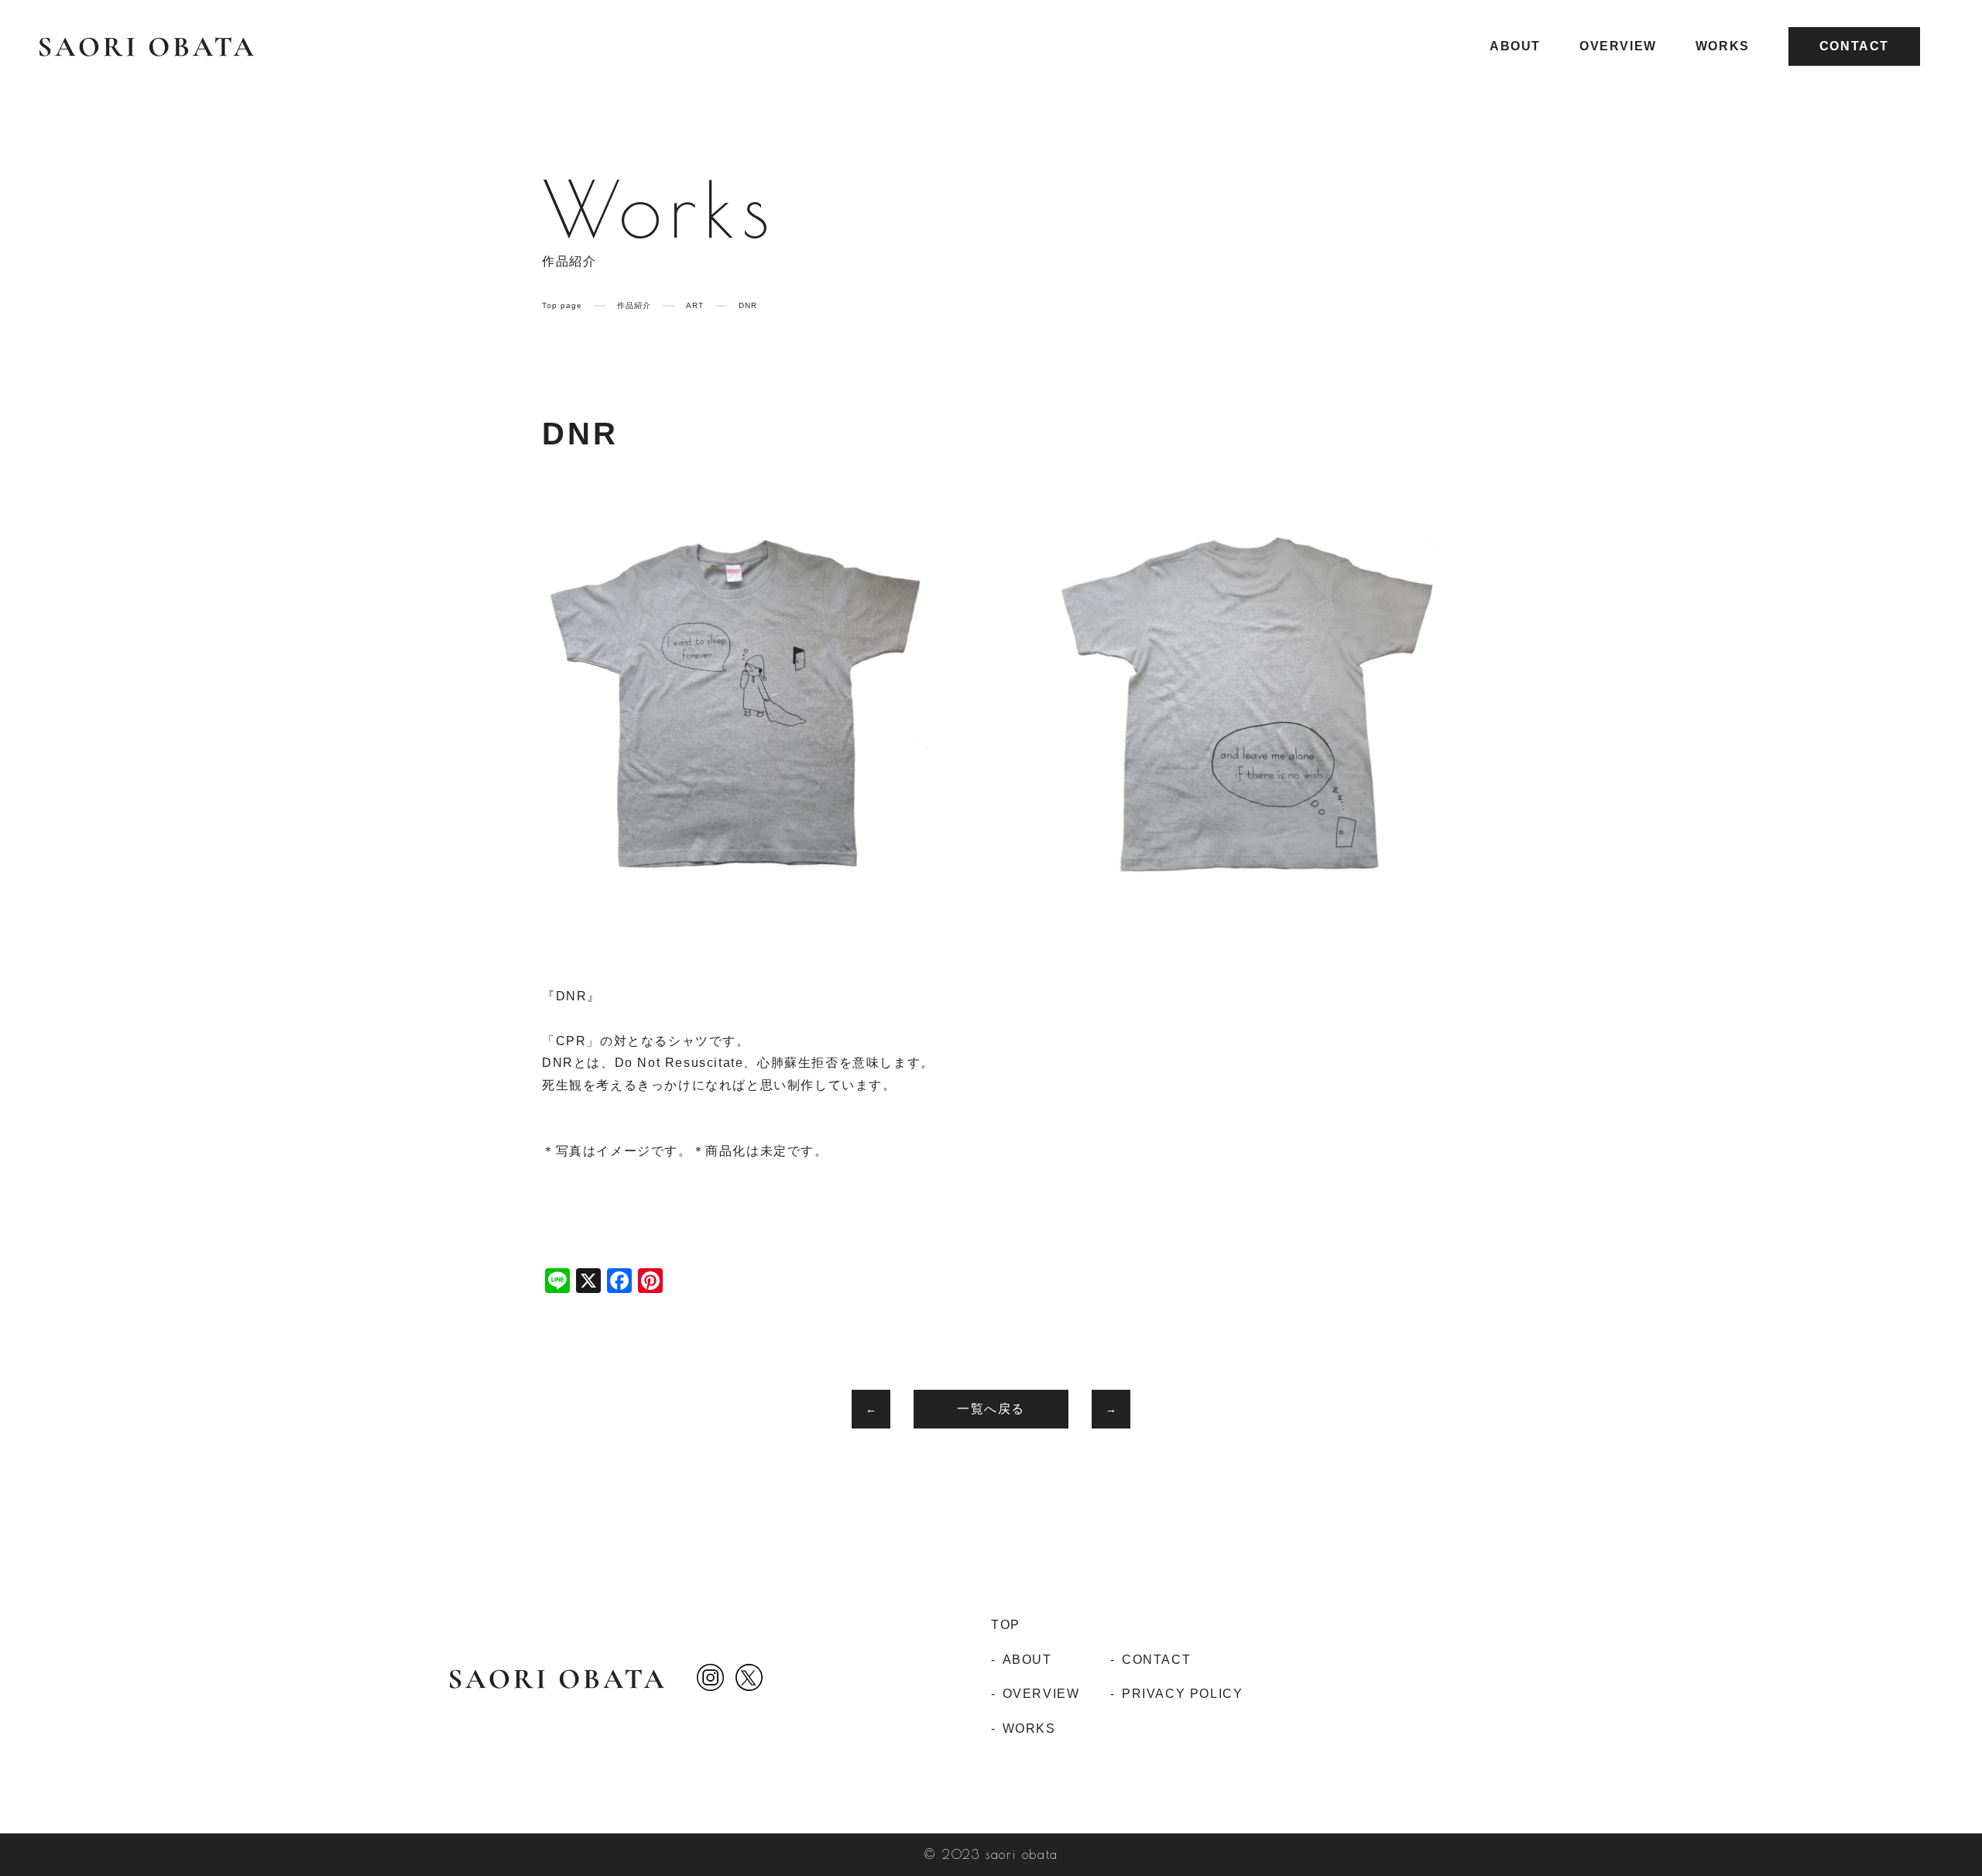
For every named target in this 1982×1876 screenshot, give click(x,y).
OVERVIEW (1618, 46)
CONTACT (1854, 46)
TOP (1006, 1625)
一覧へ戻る (991, 1409)
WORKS (1723, 46)
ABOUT (1515, 46)
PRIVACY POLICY (1182, 1694)
